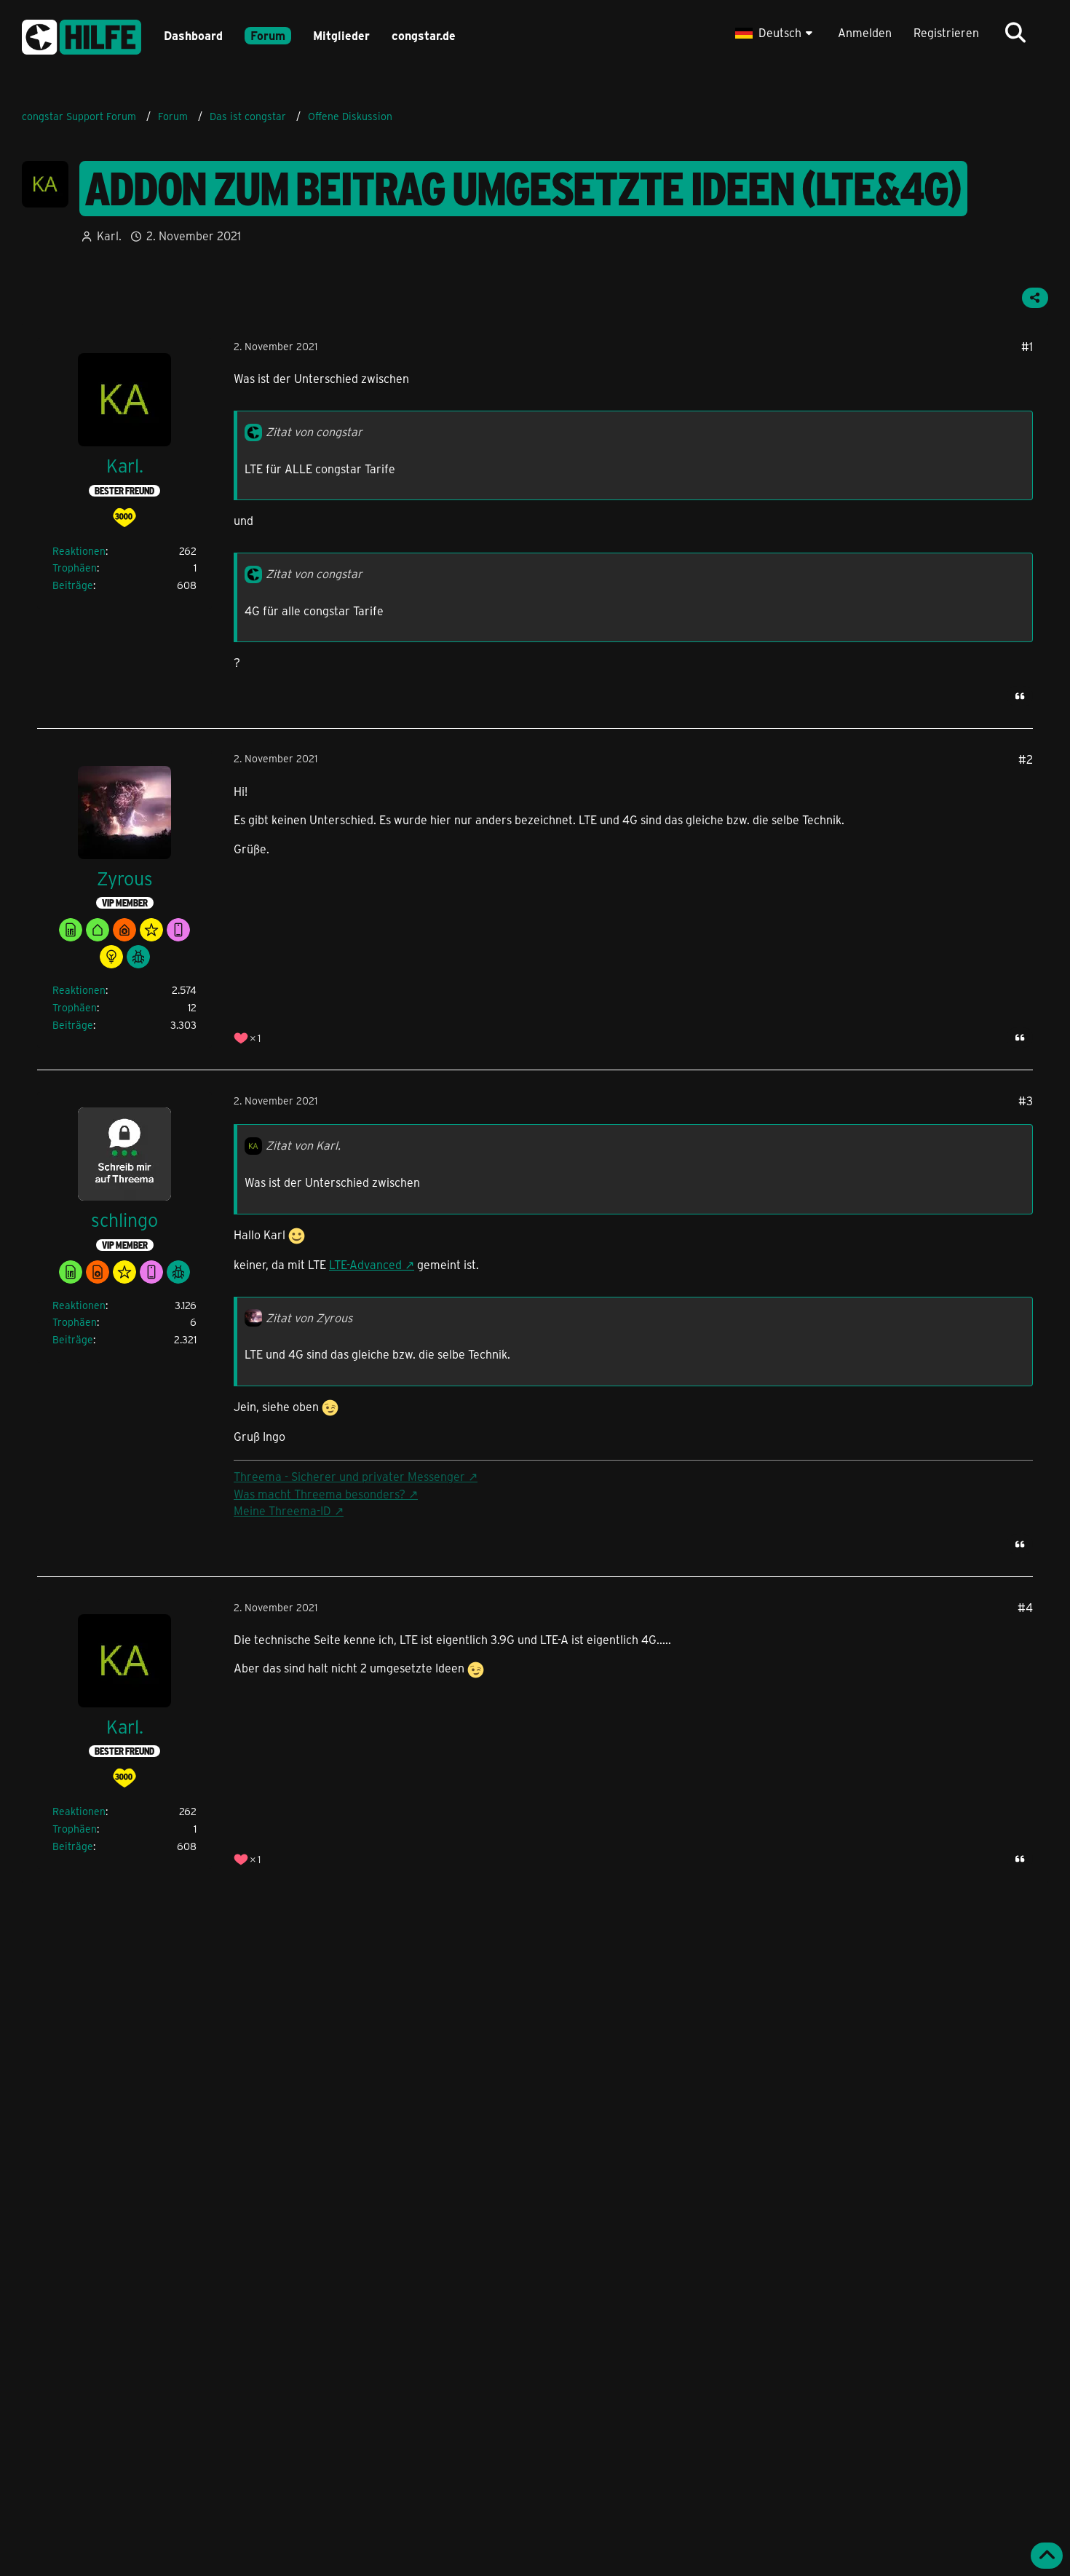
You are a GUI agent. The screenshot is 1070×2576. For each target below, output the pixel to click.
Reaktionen (79, 551)
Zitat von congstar (314, 431)
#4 (1025, 1607)
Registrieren (946, 32)
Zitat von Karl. (303, 1145)
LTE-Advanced (365, 1264)
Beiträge (73, 585)
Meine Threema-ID (282, 1510)
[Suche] (1015, 33)
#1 (1027, 346)
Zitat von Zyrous (309, 1317)
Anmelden (865, 32)
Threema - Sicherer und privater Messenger (349, 1476)
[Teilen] (1035, 298)
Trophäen (75, 568)
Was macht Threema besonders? (320, 1494)
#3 (1026, 1101)
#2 (1026, 759)
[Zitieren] (1020, 696)
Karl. (109, 236)
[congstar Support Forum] (82, 35)
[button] (776, 33)
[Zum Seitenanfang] (1047, 2556)
